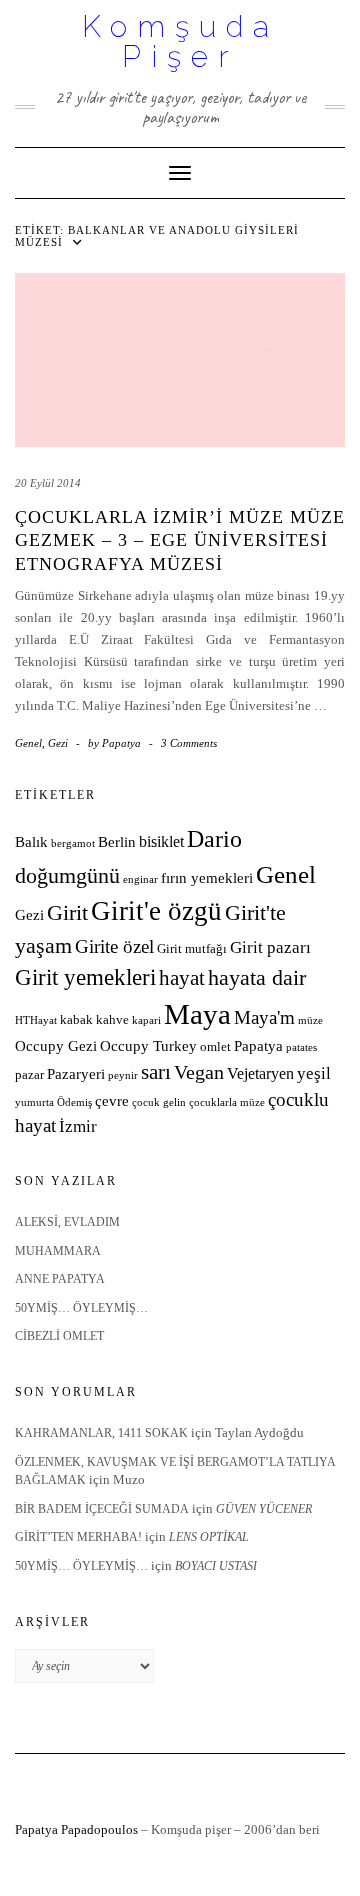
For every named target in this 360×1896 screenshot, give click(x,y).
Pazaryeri (76, 1074)
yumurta (34, 1102)
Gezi (58, 743)
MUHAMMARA (58, 1251)
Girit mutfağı (192, 949)
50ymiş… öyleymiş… (81, 1308)
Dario (214, 839)
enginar (140, 879)
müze (310, 1020)
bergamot (73, 843)
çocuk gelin (159, 1102)
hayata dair (257, 978)
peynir (123, 1075)
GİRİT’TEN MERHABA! (78, 1537)
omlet (215, 1047)
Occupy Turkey (148, 1046)
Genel (28, 743)
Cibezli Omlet (59, 1336)
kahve (112, 1020)
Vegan (199, 1072)
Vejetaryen (260, 1073)
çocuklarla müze (227, 1102)
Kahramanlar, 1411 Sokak (101, 1433)
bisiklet (161, 841)
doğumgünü (67, 876)
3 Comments (189, 743)
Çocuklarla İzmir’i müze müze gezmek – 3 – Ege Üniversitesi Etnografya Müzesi (180, 540)
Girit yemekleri (85, 977)
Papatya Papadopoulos (76, 1829)
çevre (112, 1101)
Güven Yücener (264, 1509)
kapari (146, 1020)
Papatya (258, 1046)
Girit (67, 913)
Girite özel (114, 946)
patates (301, 1047)
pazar (29, 1075)
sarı (156, 1071)
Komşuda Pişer (180, 41)
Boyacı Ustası (216, 1566)
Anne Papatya (60, 1279)
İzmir (78, 1126)
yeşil (314, 1073)
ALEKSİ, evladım (67, 1222)
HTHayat (36, 1020)
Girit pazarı (270, 947)
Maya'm (264, 1017)
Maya (197, 1014)
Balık (31, 842)
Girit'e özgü (156, 911)
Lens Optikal (209, 1537)
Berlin (117, 842)
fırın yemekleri (207, 878)
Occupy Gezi (56, 1046)
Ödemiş (74, 1102)
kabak (76, 1020)
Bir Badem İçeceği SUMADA (102, 1509)
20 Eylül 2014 (48, 483)
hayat (182, 977)
